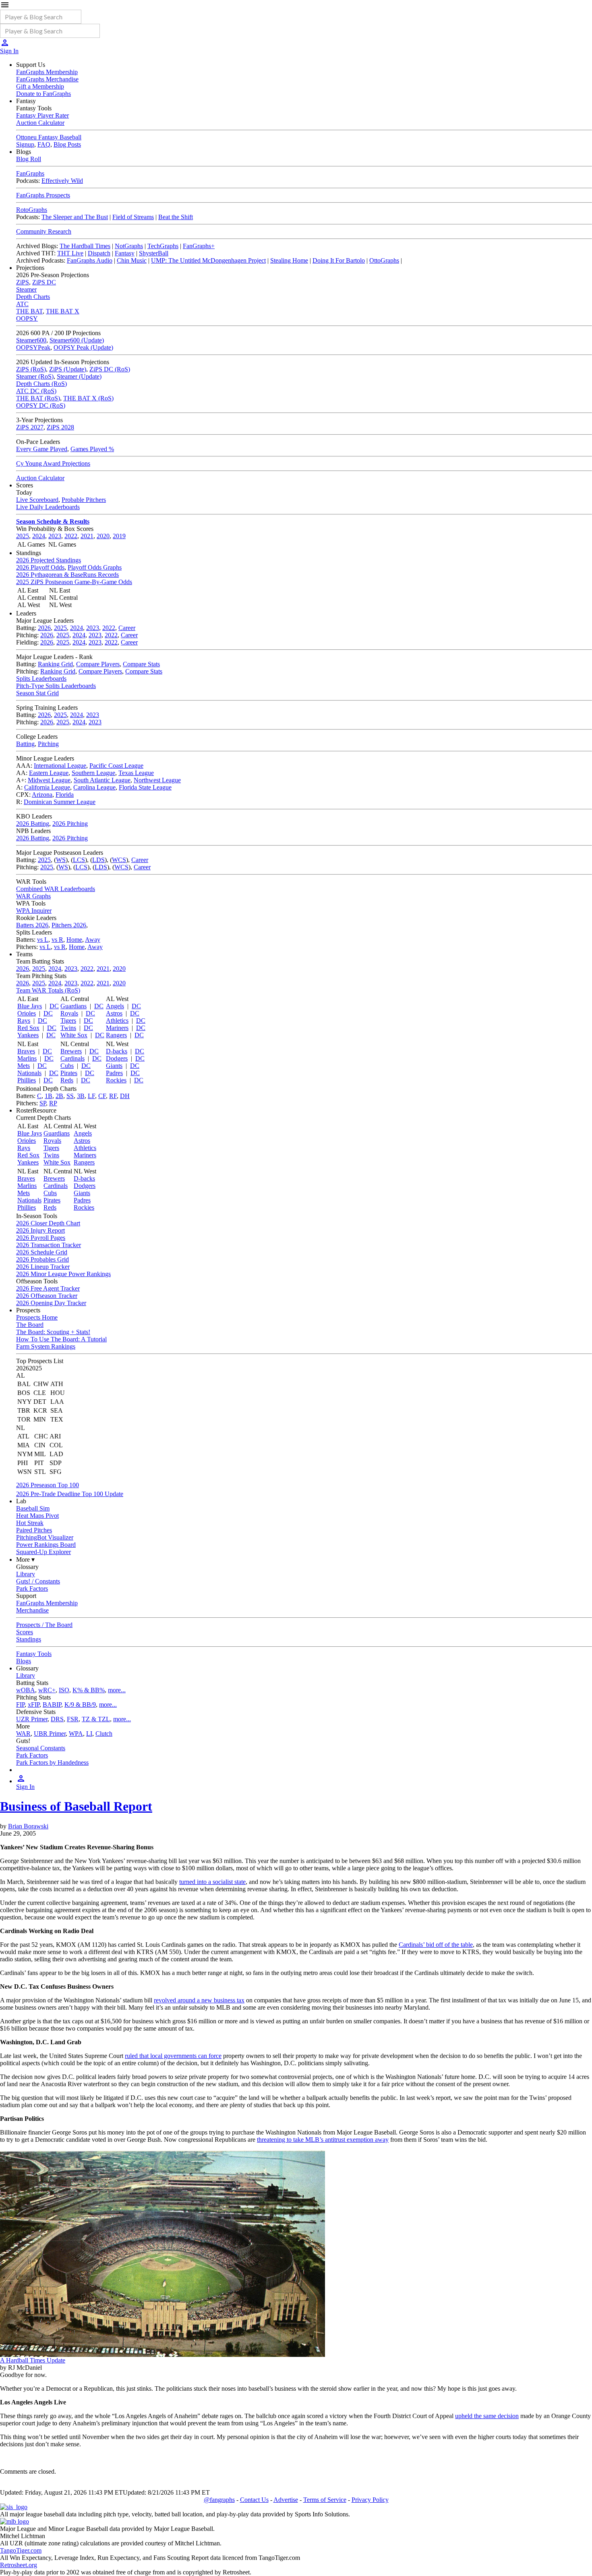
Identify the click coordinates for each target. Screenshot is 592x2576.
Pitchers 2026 (69, 925)
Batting (25, 744)
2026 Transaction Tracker (49, 1245)
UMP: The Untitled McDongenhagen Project (208, 260)
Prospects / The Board (44, 1625)
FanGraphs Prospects (43, 195)
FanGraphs (30, 173)
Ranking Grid (55, 664)
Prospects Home (37, 1317)
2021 (87, 536)
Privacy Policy (370, 2500)
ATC (22, 304)
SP (43, 1103)
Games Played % (92, 449)
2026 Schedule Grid (42, 1252)
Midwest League (49, 780)
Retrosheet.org (19, 2565)
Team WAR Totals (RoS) (48, 990)
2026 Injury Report (40, 1230)
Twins (68, 1028)
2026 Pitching (70, 824)
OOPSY (27, 318)
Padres (114, 1073)
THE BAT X (63, 311)
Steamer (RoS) (35, 376)
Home (74, 940)
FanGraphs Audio (90, 260)
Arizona (42, 795)
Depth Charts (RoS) (41, 384)
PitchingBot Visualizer (45, 1537)
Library (26, 1574)
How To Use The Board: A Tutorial (61, 1339)
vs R (57, 940)
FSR (73, 1719)
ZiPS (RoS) (31, 369)
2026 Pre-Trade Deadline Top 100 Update (70, 1494)
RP (53, 1103)
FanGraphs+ (199, 246)
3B (81, 1096)
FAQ (44, 144)
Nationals (29, 1073)
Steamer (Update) (79, 376)
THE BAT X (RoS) (88, 398)
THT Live (70, 253)
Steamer (26, 289)
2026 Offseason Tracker (47, 1296)
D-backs (117, 1051)
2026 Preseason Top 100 (48, 1485)
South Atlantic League (102, 780)
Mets (24, 1066)
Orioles (27, 1013)
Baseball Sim (33, 1508)
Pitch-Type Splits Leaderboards (56, 686)
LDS (98, 860)
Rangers (116, 1035)
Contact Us (254, 2500)
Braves (26, 1051)
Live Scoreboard (37, 500)
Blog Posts (67, 144)
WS (61, 860)
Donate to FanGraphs (43, 94)
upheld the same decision (487, 2416)
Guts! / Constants (38, 1581)
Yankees (28, 1035)
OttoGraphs (384, 260)
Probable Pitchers (84, 500)
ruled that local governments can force (173, 2056)
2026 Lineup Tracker (43, 1267)
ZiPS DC (44, 282)
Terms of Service (325, 2500)
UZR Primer (32, 1719)
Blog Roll (29, 159)
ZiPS (23, 282)
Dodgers (117, 1058)
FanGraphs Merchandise (47, 79)
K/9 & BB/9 (80, 1705)
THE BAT (29, 311)
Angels (115, 1006)
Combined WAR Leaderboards (56, 889)
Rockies (116, 1080)
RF (113, 1096)
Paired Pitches (34, 1530)
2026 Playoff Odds (40, 567)
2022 (71, 536)
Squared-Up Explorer (43, 1552)
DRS (57, 1719)
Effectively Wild (62, 181)
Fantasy (125, 253)
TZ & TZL (96, 1719)
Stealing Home (289, 260)
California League (47, 787)
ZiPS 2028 (60, 427)
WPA (76, 1734)
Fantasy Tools (34, 1654)
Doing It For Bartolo (339, 260)
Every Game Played (42, 449)
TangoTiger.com (21, 2550)
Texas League (136, 773)
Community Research (44, 231)
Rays (24, 1021)
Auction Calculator (40, 123)
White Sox (74, 1035)
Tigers (68, 1021)
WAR (23, 1734)
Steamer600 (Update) (77, 340)
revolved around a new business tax (199, 2000)
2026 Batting (33, 824)
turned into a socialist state (212, 1882)
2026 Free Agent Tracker (48, 1288)
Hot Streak (30, 1523)
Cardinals (72, 1058)
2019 (119, 536)
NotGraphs (129, 246)
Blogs (24, 1661)
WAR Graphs (33, 896)
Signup (25, 144)
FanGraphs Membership (47, 72)
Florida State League (145, 787)
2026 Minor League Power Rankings (63, 1274)
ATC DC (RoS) (36, 391)
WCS (119, 860)
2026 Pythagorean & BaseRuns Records (67, 575)
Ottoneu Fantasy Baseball (49, 137)
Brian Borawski (28, 1826)
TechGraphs (163, 246)
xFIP (34, 1705)
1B (49, 1096)
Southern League (93, 773)
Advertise (286, 2500)
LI (89, 1734)
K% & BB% (89, 1690)
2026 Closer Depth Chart (48, 1223)
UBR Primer (50, 1734)
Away (93, 940)
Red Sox (28, 1028)
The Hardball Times (85, 246)
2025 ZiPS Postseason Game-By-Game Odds (74, 582)
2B (59, 1096)
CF (102, 1096)
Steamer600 (31, 340)
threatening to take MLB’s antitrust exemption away (323, 2140)
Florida (65, 795)
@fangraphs (219, 2500)
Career (127, 628)
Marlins (27, 1058)
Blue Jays (30, 1006)
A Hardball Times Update (33, 2360)
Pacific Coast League (116, 766)
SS (70, 1096)
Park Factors (32, 1588)
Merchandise (32, 1610)
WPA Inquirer (34, 911)
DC (54, 1006)
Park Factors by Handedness (52, 1763)
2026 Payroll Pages (41, 1238)
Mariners (117, 1028)
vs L (43, 940)
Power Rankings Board (46, 1545)
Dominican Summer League (60, 802)
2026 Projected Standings (49, 560)
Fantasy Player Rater (42, 115)
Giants (114, 1066)
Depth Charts (33, 297)
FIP (20, 1705)
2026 (44, 628)
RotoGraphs (32, 210)
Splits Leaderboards (41, 679)
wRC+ (47, 1690)
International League (60, 766)
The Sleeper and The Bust (75, 217)
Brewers (71, 1051)
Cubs (67, 1066)
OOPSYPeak (33, 347)
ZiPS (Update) (68, 369)
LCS (79, 860)
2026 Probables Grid (42, 1259)
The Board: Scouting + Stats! (53, 1332)
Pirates (69, 1073)
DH (125, 1096)
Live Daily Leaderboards (48, 507)
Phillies (27, 1080)
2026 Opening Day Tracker (51, 1303)
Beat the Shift (176, 217)
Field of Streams (133, 217)
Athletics (117, 1021)
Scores (25, 1632)
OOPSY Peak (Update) (83, 347)
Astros (114, 1013)
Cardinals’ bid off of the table (436, 1945)
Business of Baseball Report (76, 1806)
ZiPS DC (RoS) (110, 369)
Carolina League (94, 787)
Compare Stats (141, 664)
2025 (23, 536)
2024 (39, 536)
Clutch (104, 1734)
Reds (67, 1080)
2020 (103, 536)
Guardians (73, 1006)
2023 (55, 536)
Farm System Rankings (46, 1346)
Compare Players (98, 664)
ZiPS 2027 (30, 427)
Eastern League (49, 773)
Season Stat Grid (37, 693)
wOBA (26, 1690)
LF (91, 1096)
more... (117, 1690)
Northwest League (157, 780)
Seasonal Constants (41, 1748)
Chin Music (132, 260)
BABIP (52, 1705)
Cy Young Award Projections (53, 463)
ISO (64, 1690)
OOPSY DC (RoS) (41, 405)
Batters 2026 (32, 925)
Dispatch (99, 253)
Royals (69, 1013)
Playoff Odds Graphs (95, 567)
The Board (30, 1325)
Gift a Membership (40, 86)
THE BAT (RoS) (38, 398)
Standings (29, 1639)
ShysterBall (154, 253)
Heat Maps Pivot (37, 1516)
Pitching (48, 744)
